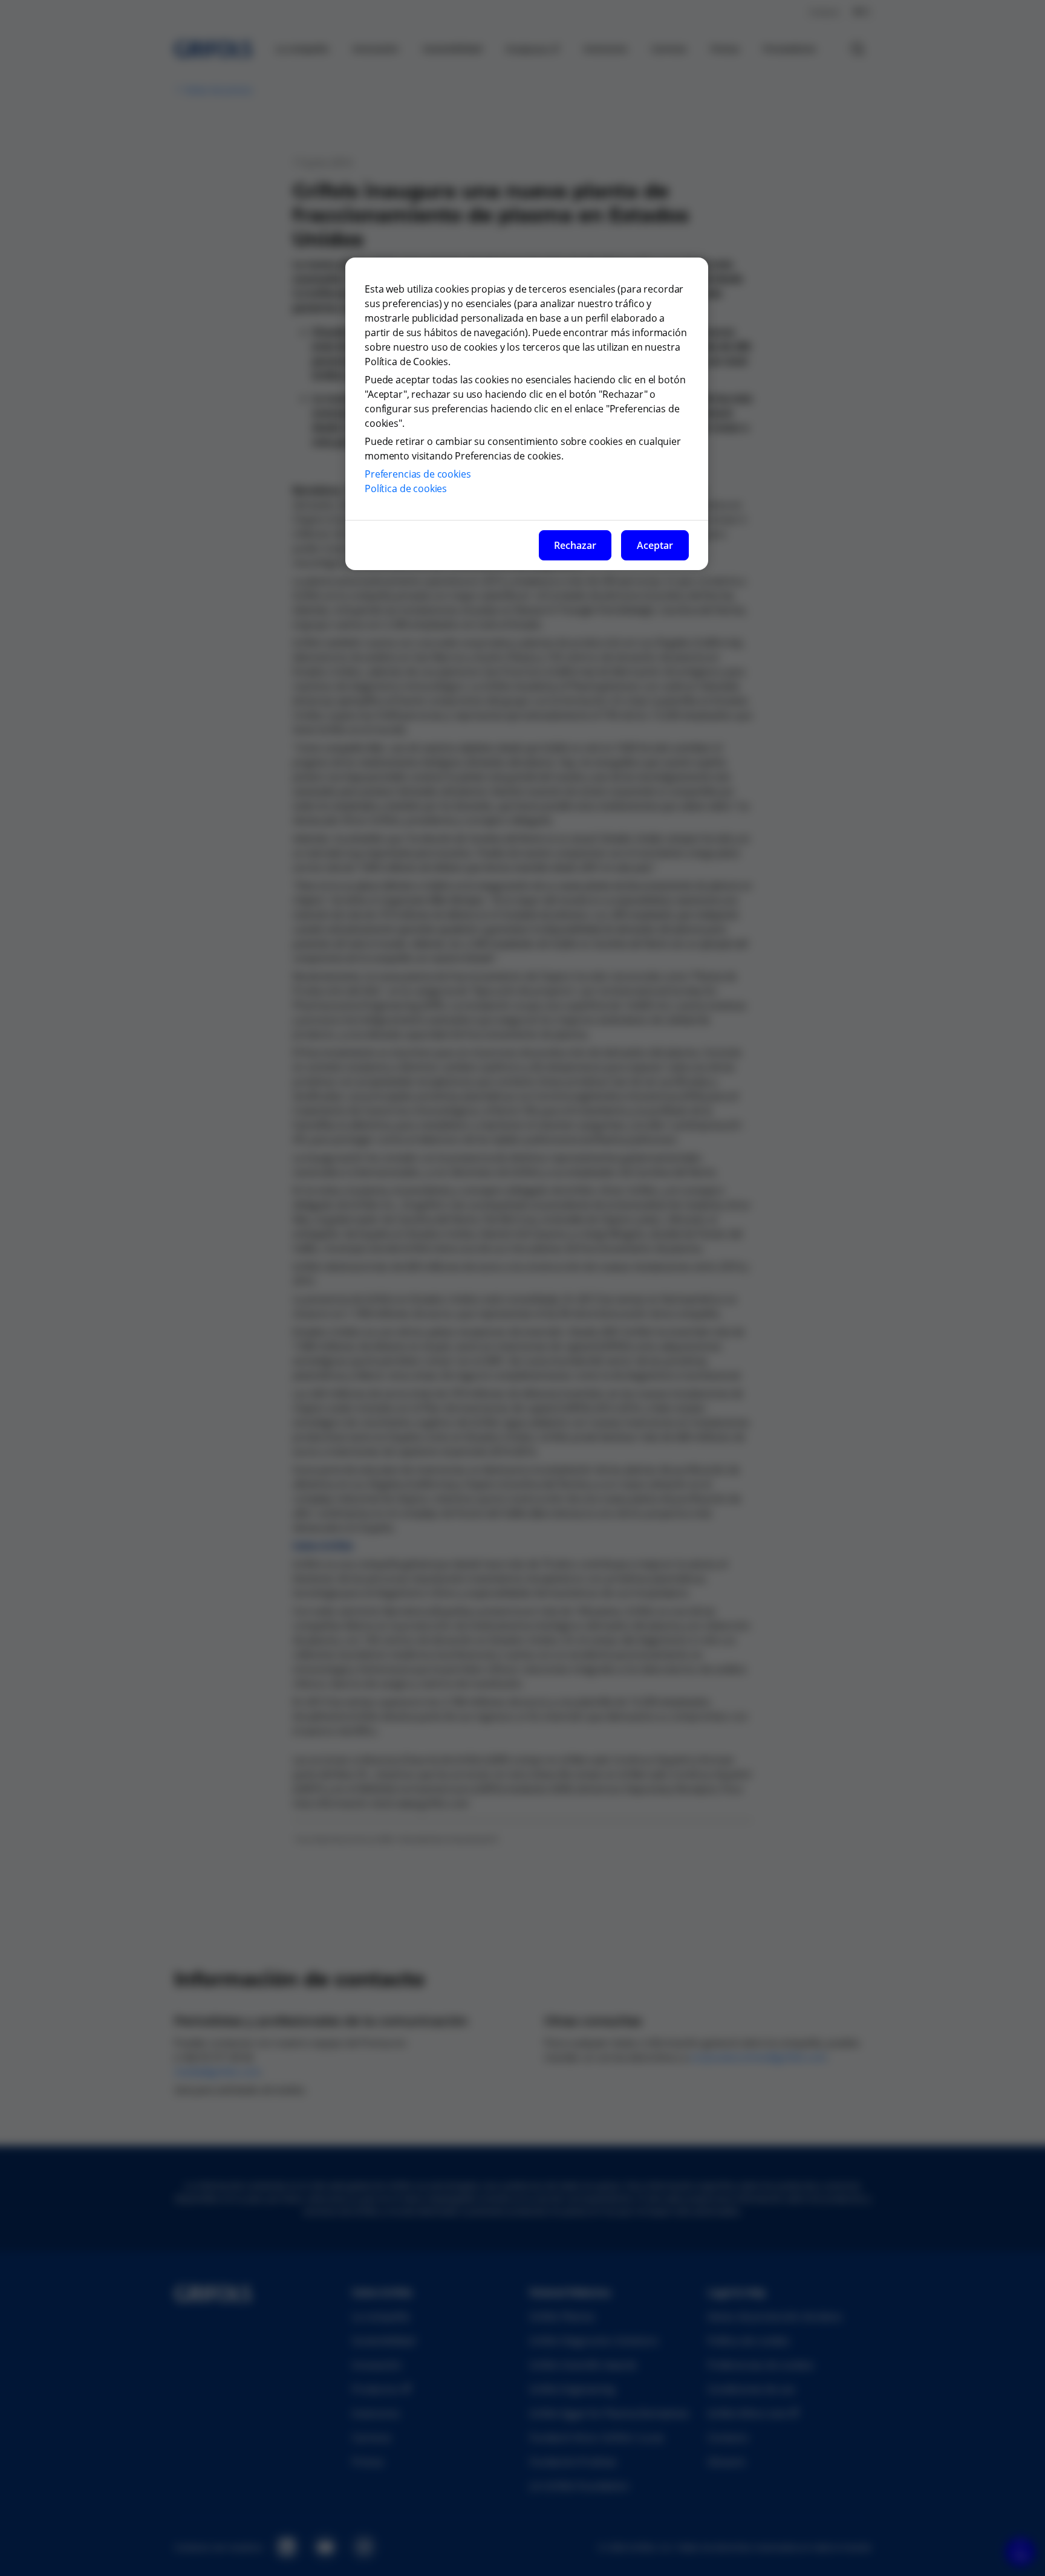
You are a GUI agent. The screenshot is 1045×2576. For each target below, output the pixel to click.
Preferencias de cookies (418, 474)
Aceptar (655, 545)
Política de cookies (406, 488)
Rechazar (575, 545)
